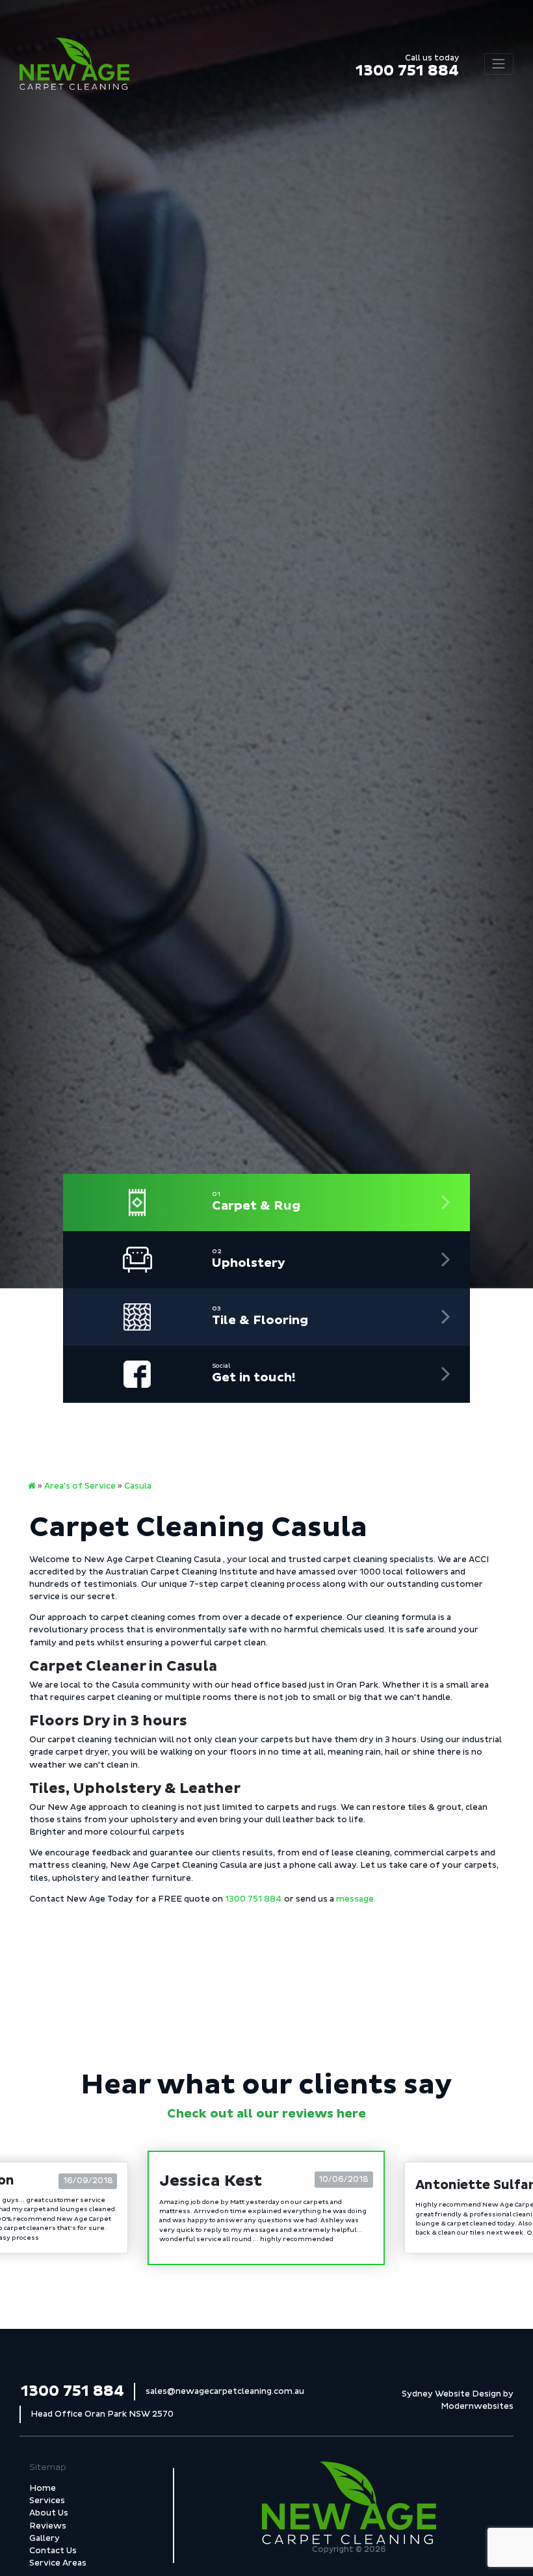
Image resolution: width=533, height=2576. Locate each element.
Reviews (48, 2526)
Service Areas (58, 2563)
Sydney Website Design (451, 2394)
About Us (49, 2513)
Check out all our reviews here (266, 2114)
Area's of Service (80, 1486)
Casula (138, 1486)
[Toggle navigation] (499, 64)
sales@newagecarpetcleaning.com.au (225, 2391)
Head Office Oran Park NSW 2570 (102, 2414)
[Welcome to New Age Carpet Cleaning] (32, 1486)
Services (47, 2501)
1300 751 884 (407, 67)
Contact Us (53, 2551)
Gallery (45, 2538)
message (355, 1899)
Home (43, 2488)
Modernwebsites (477, 2406)
